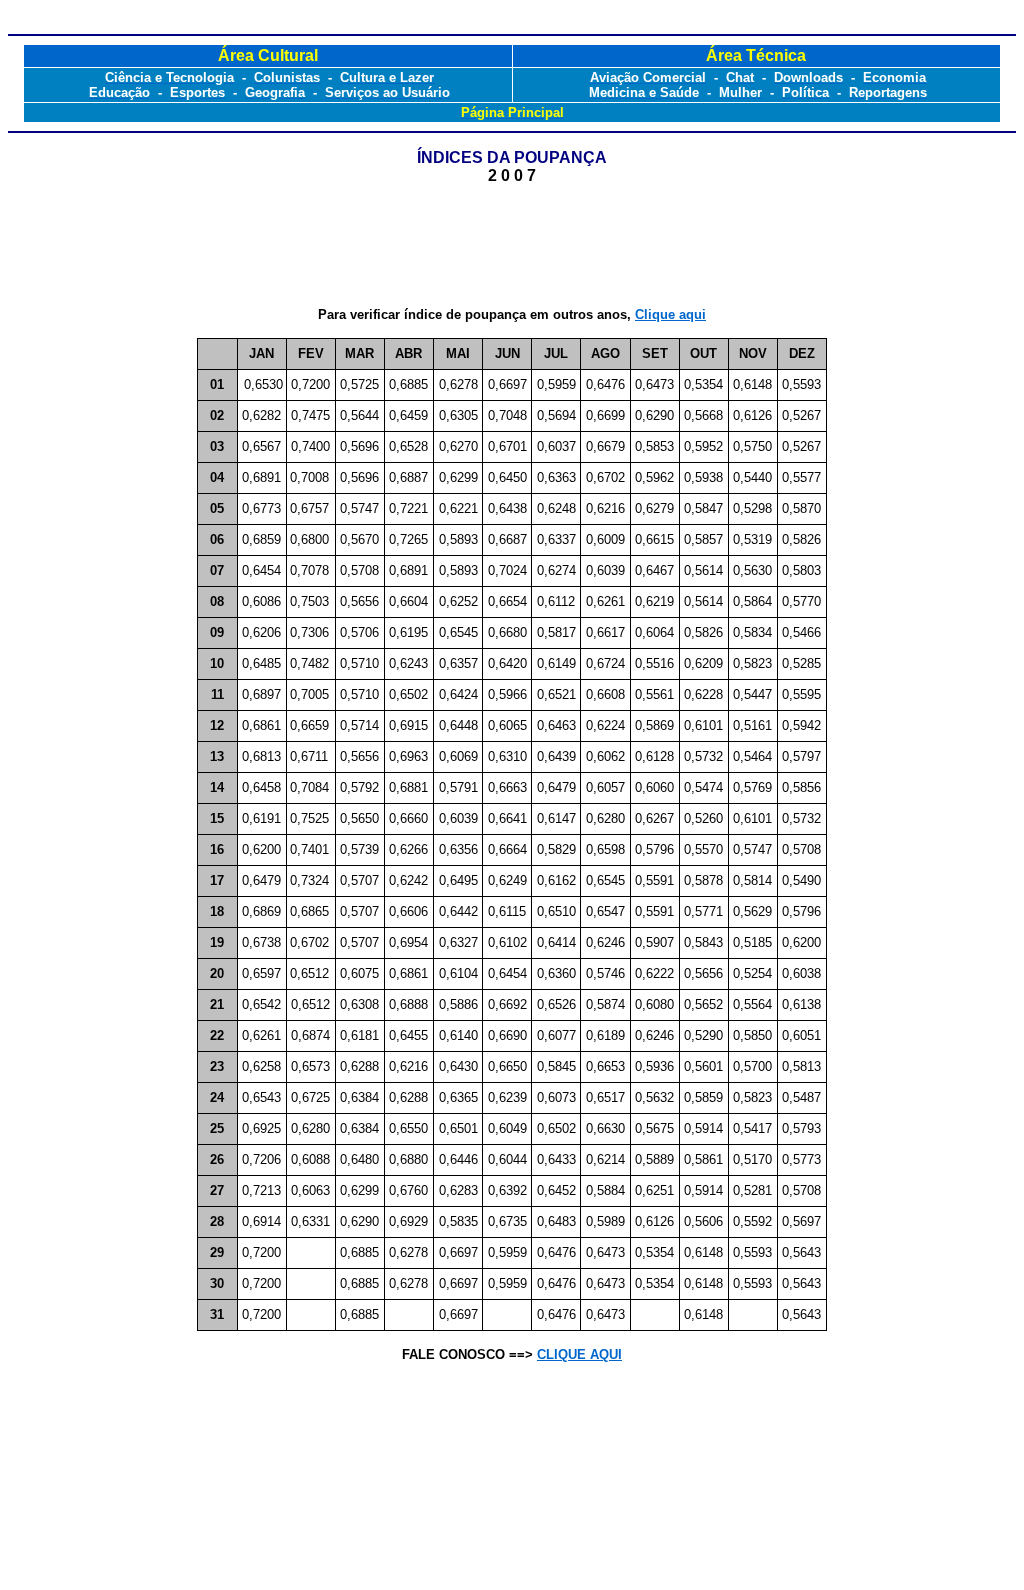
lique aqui (670, 314)
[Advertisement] (512, 246)
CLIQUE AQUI (579, 1354)
